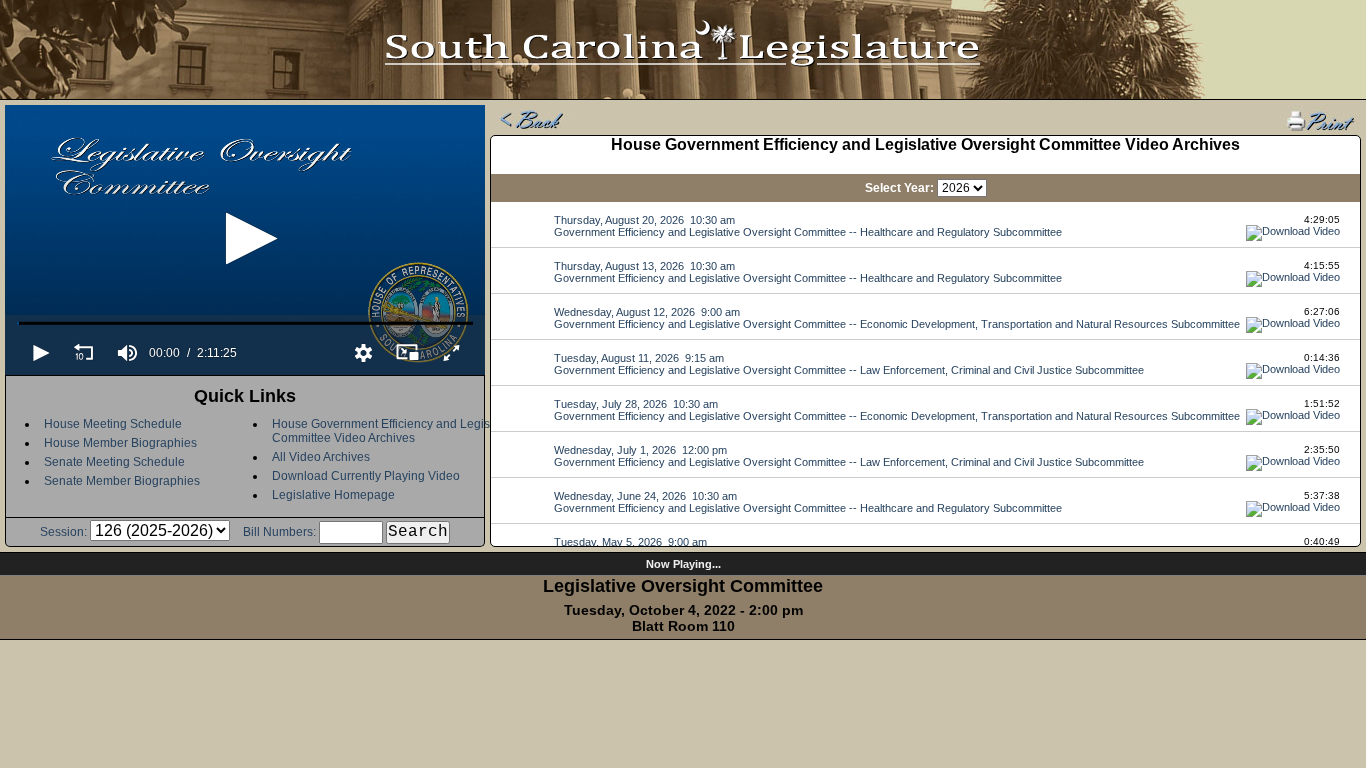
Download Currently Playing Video (366, 476)
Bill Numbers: (279, 532)
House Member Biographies (120, 443)
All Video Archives (321, 457)
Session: (63, 532)
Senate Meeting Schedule (114, 462)
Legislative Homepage (333, 495)
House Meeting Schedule (113, 424)
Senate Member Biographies (122, 481)
